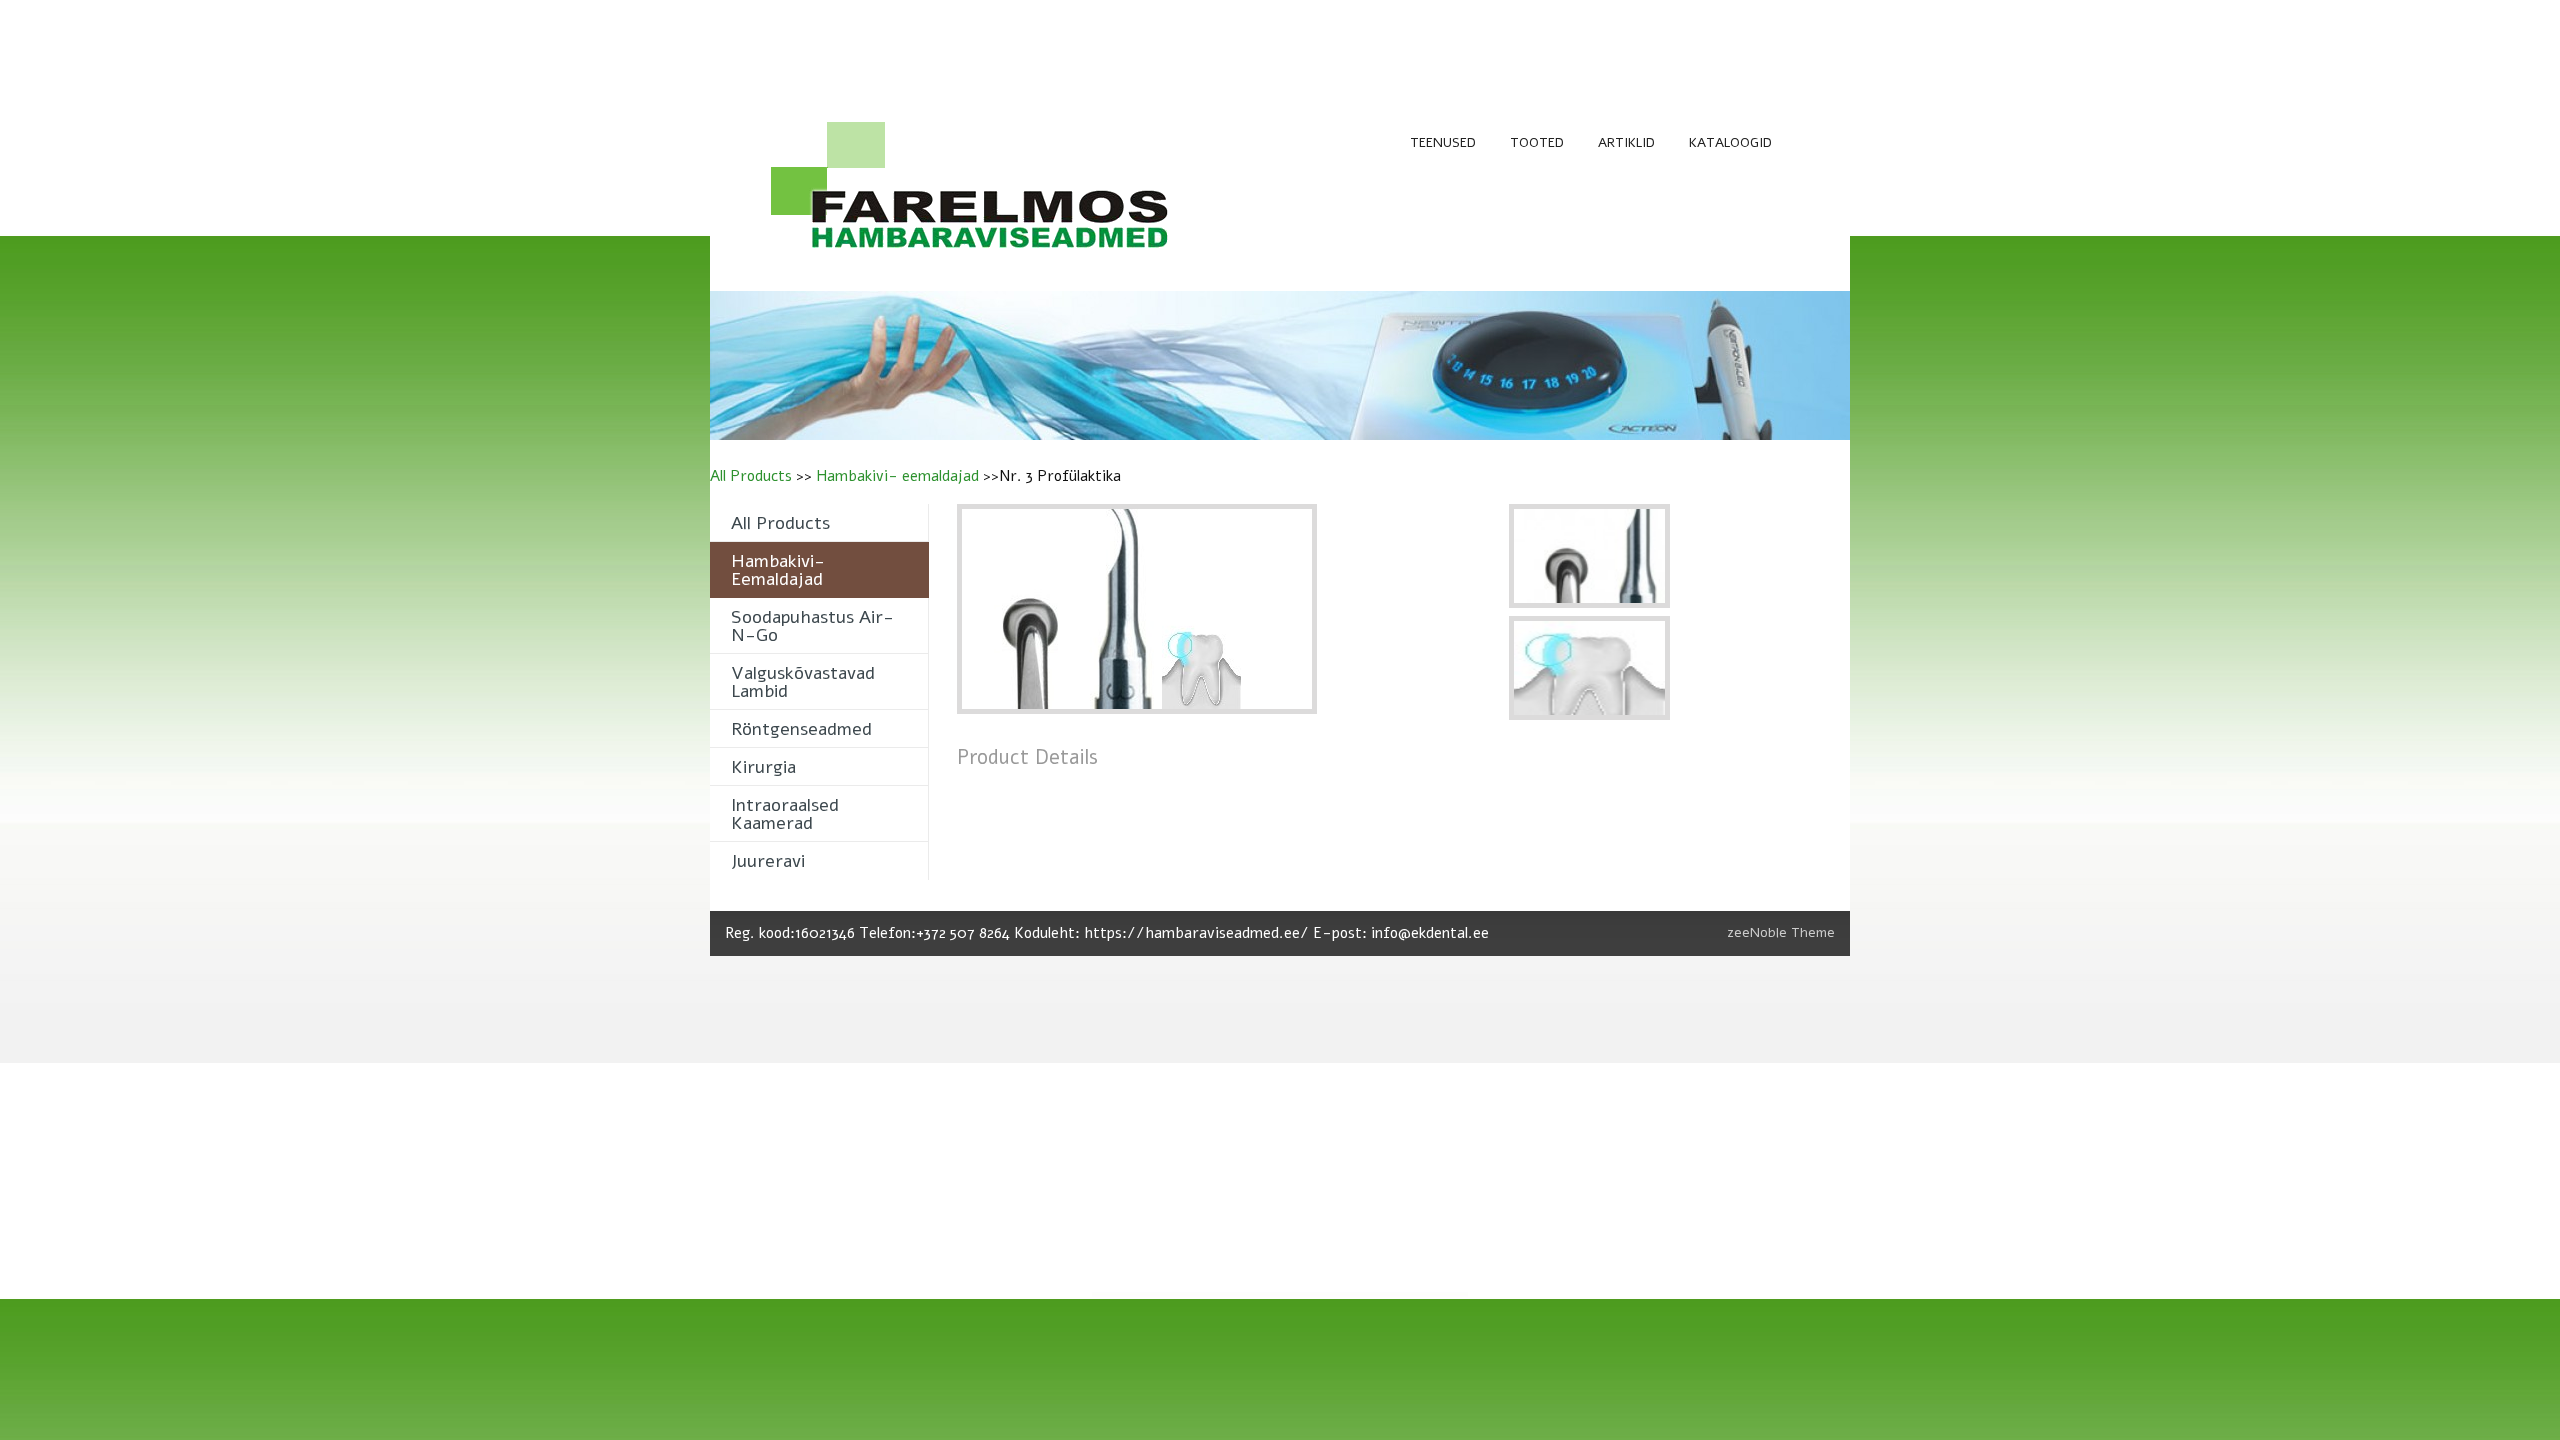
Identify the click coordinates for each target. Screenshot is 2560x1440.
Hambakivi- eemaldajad (897, 476)
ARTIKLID (1626, 142)
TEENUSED (1443, 142)
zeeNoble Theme (1781, 932)
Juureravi (768, 861)
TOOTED (1537, 142)
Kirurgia (763, 767)
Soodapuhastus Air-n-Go (812, 626)
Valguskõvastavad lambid (803, 682)
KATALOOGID (1730, 142)
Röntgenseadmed (801, 729)
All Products (751, 476)
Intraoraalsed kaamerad (785, 814)
